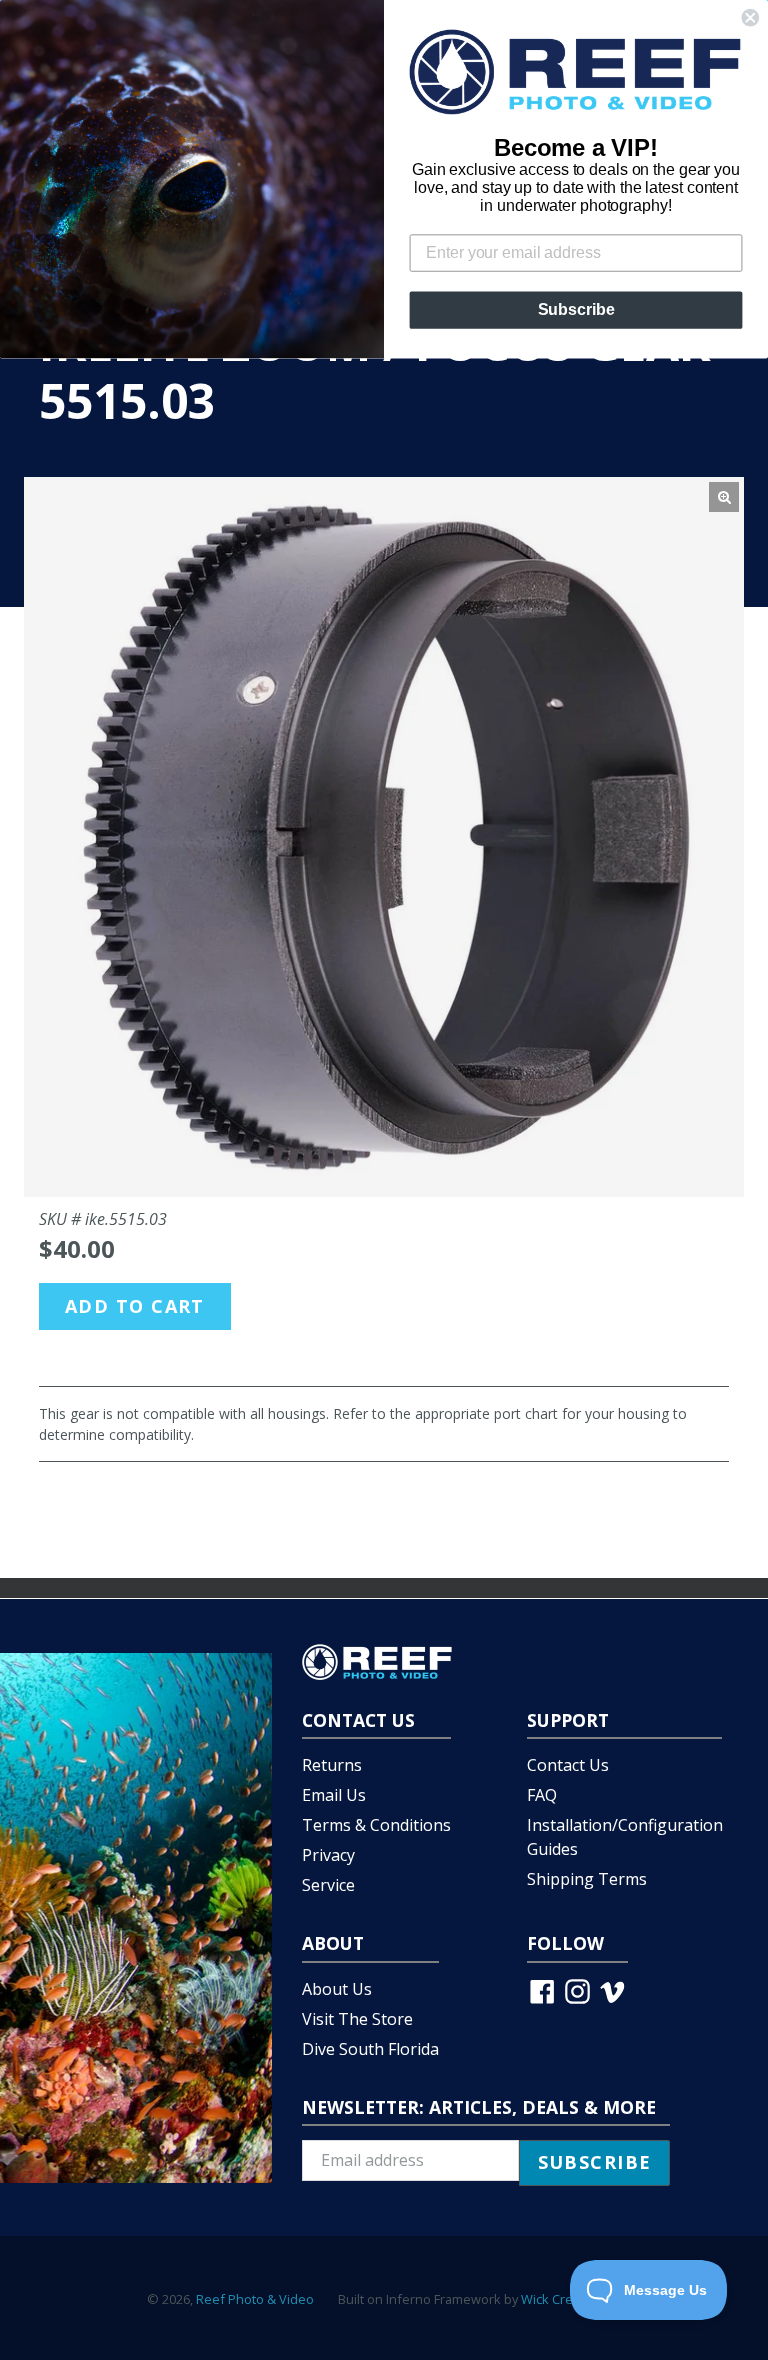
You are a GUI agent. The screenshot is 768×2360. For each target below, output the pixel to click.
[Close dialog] (750, 18)
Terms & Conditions (376, 1825)
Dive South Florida (370, 2049)
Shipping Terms (587, 1879)
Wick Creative (561, 2299)
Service (328, 1885)
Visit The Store (357, 2019)
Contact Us (568, 1765)
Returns (332, 1765)
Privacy (328, 1855)
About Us (337, 1989)
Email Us (334, 1795)
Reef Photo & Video (255, 2299)
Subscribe (576, 309)
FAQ (542, 1795)
